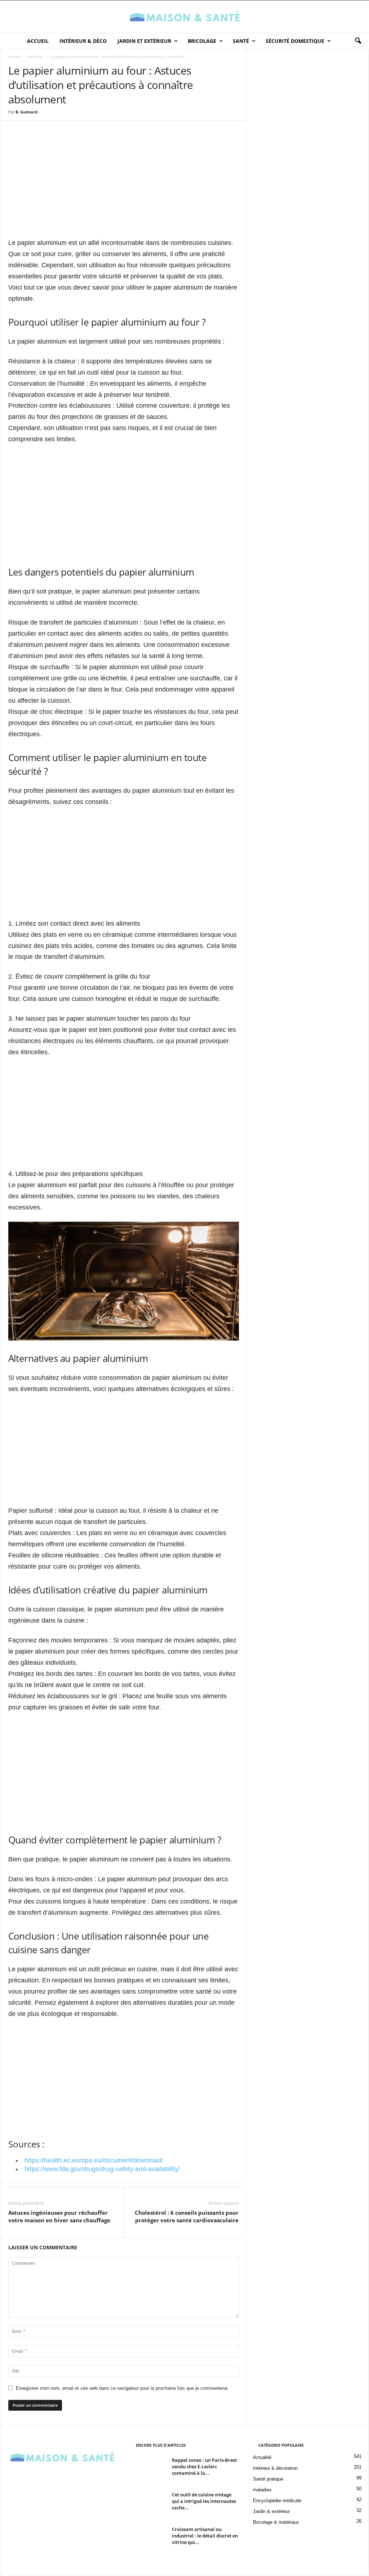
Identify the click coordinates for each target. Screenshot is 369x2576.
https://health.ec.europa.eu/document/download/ (94, 2160)
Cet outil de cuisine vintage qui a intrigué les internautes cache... (204, 2501)
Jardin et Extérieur (144, 41)
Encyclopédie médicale (277, 2501)
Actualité (35, 57)
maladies (262, 2490)
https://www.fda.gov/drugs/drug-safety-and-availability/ (102, 2169)
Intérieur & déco (83, 41)
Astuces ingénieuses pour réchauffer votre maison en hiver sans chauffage (59, 2216)
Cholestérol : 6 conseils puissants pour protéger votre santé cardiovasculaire (187, 2216)
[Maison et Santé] (184, 17)
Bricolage (202, 41)
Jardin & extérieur (271, 2511)
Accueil (38, 41)
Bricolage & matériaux (276, 2522)
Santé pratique (268, 2479)
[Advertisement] (124, 186)
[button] (358, 41)
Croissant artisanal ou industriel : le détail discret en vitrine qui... (205, 2536)
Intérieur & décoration (275, 2468)
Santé (241, 41)
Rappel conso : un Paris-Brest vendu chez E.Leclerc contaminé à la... (204, 2467)
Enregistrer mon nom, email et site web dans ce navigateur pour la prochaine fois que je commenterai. (122, 2388)
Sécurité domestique (295, 41)
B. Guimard (26, 112)
